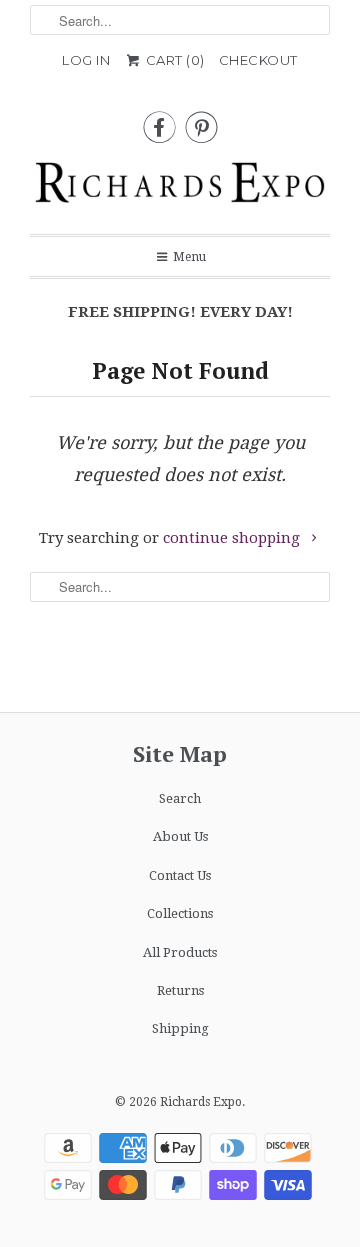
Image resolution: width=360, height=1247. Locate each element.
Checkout (258, 60)
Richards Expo (201, 1102)
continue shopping (233, 538)
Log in (86, 60)
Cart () (173, 60)
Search (180, 798)
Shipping (180, 1028)
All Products (180, 952)
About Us (180, 836)
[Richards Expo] (180, 188)
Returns (180, 990)
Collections (180, 913)
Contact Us (180, 875)
